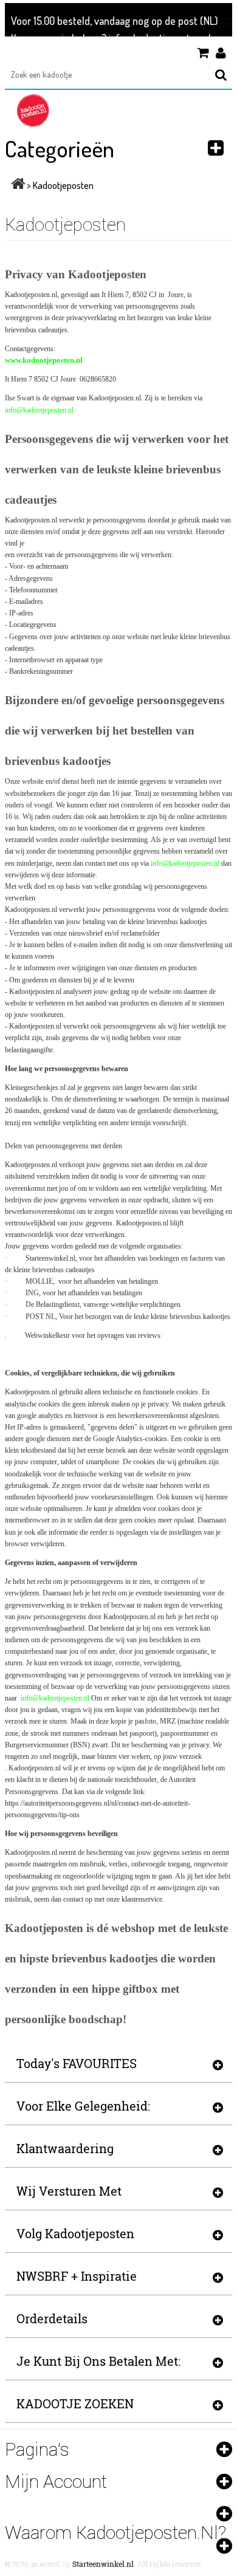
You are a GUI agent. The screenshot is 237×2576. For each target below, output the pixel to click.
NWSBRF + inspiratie (77, 2276)
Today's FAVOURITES (77, 2063)
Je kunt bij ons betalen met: (98, 2361)
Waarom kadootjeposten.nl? (115, 2533)
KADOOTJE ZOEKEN (75, 2403)
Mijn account (56, 2482)
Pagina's (37, 2449)
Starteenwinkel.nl (103, 2564)
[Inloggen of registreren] (224, 53)
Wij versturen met (69, 2191)
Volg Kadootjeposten (75, 2233)
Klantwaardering (65, 2148)
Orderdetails (52, 2318)
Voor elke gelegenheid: (83, 2106)
